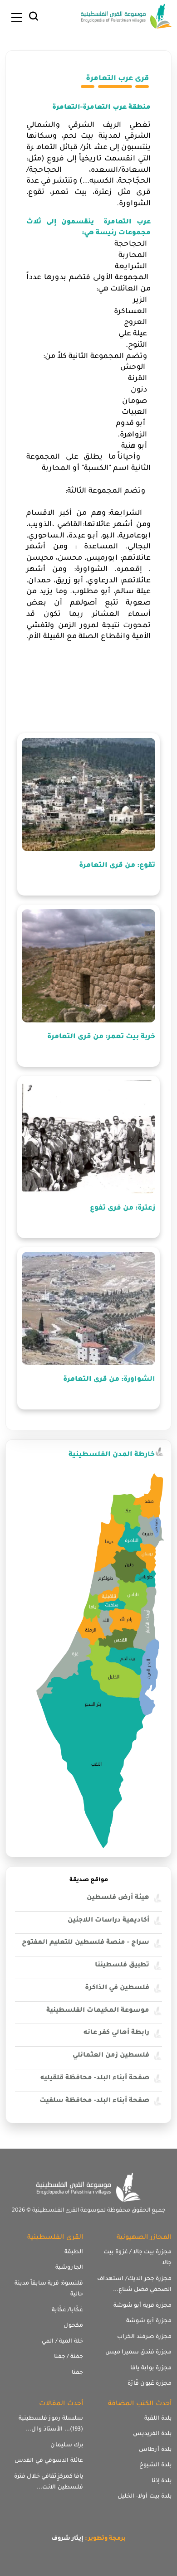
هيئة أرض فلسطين (118, 1898)
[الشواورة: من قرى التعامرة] (88, 1308)
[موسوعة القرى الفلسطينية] (126, 17)
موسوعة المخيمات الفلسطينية (98, 2011)
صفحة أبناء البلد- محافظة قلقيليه (95, 2078)
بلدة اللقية (158, 2419)
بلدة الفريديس (152, 2434)
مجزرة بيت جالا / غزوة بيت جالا (138, 2258)
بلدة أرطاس (155, 2450)
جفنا (77, 2373)
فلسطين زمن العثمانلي (111, 2056)
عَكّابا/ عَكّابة (67, 2310)
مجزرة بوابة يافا (151, 2368)
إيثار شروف (67, 2539)
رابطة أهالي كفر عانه (116, 2033)
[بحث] (34, 19)
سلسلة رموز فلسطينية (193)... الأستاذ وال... (51, 2424)
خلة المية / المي (62, 2342)
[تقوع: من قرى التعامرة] (88, 794)
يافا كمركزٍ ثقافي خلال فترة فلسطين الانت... (49, 2482)
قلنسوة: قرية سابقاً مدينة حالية (49, 2289)
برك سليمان (67, 2445)
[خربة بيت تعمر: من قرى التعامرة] (88, 966)
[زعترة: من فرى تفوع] (88, 1137)
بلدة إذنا (162, 2481)
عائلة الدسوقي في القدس (49, 2461)
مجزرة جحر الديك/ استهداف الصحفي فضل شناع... (134, 2285)
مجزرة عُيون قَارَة (150, 2384)
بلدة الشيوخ (155, 2465)
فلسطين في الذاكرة (117, 1988)
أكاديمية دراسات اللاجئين (108, 1921)
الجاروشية (69, 2268)
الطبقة (74, 2252)
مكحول (73, 2326)
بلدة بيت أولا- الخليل (145, 2497)
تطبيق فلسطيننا (122, 1966)
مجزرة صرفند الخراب (144, 2337)
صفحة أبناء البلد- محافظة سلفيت (94, 2101)
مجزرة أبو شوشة (149, 2321)
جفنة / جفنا (69, 2357)
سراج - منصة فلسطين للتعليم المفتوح (86, 1943)
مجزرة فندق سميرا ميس (138, 2353)
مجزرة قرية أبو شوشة (143, 2306)
